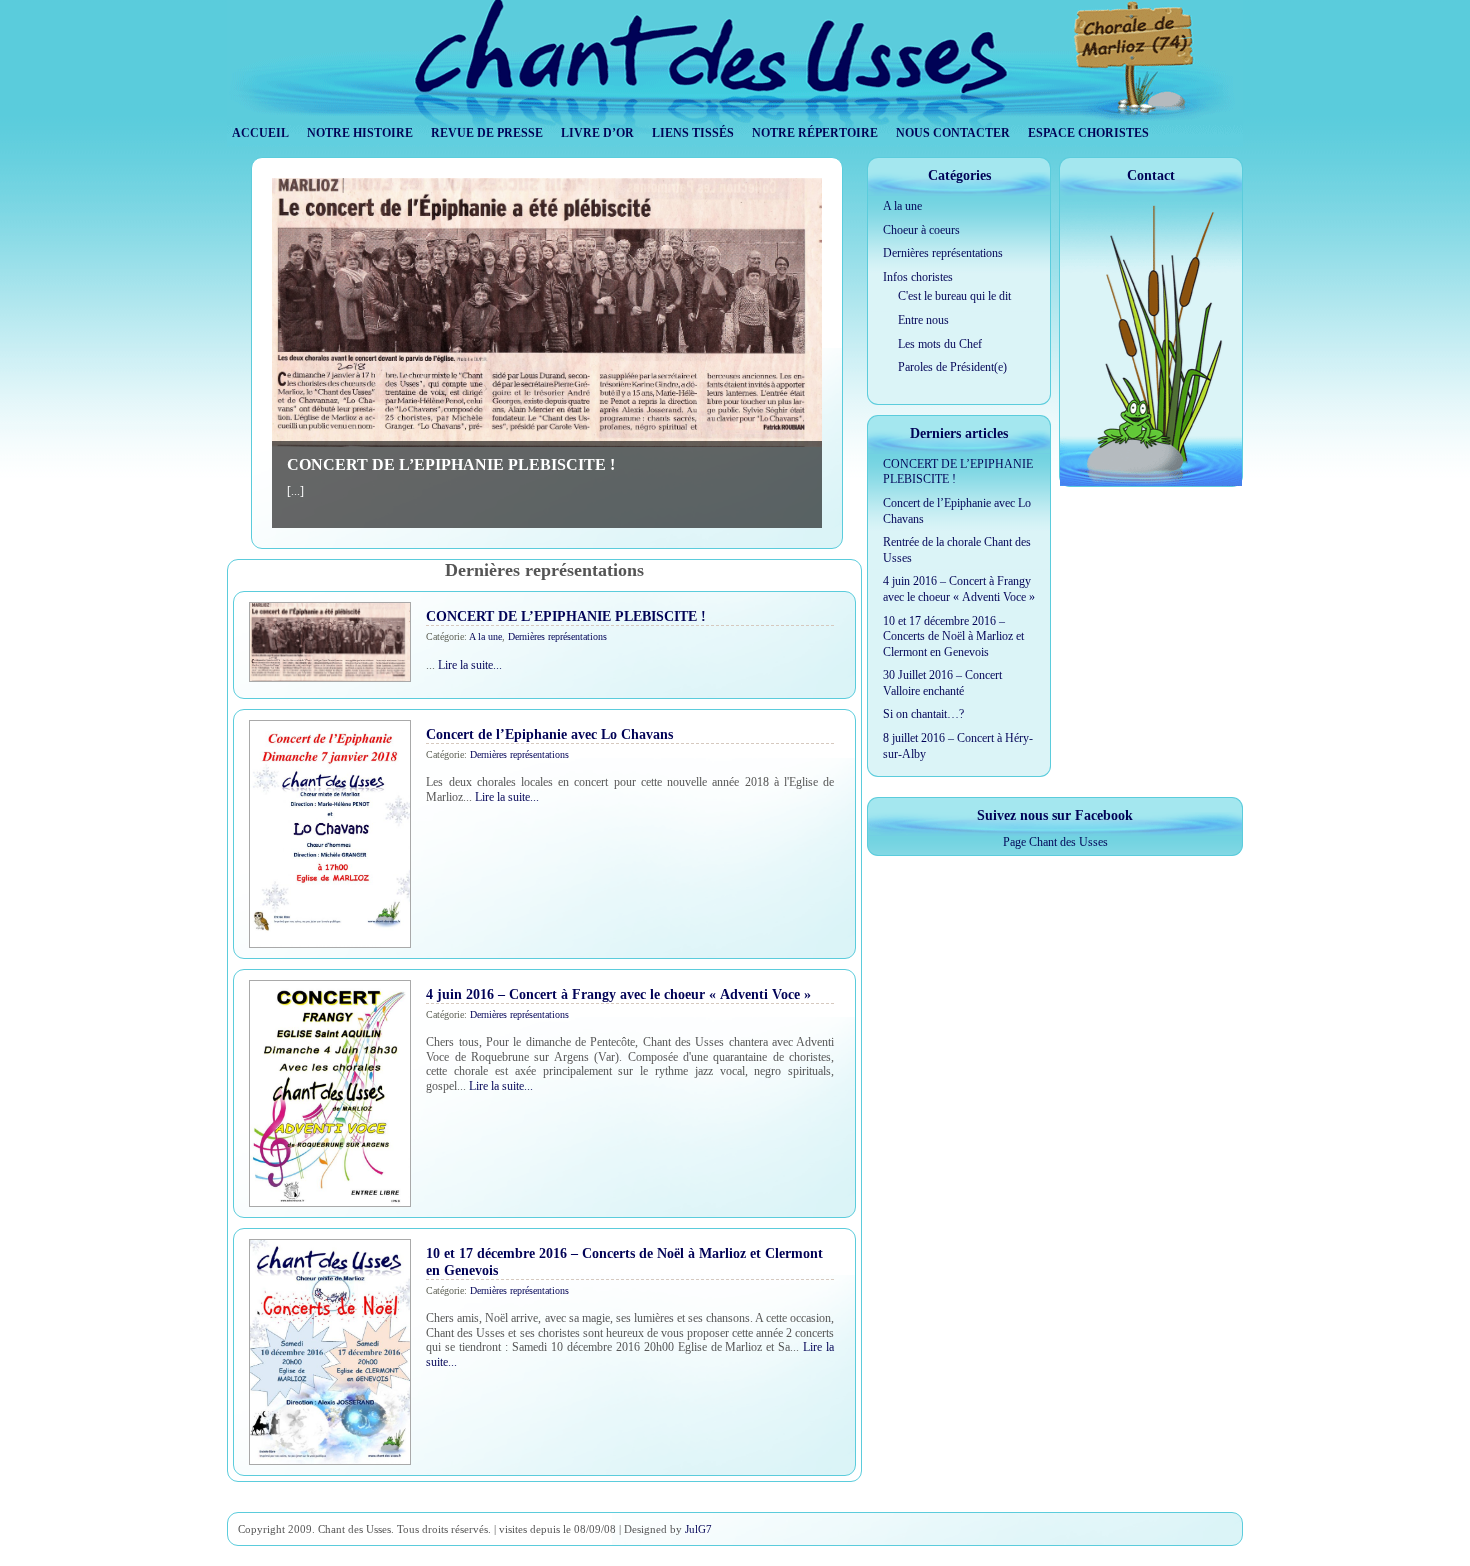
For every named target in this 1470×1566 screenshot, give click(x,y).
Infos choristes (918, 277)
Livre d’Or (597, 133)
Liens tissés (693, 133)
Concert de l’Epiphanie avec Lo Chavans (549, 734)
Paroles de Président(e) (952, 367)
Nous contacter (953, 133)
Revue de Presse (487, 133)
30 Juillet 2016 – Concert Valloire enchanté (942, 683)
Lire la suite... (470, 665)
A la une (485, 636)
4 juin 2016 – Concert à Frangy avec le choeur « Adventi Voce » (618, 994)
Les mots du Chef (940, 344)
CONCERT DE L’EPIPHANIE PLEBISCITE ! (451, 464)
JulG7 (698, 1529)
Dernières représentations (557, 636)
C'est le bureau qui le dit (954, 296)
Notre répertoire (815, 133)
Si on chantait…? (923, 714)
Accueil (260, 133)
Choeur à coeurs (921, 230)
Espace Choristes (1088, 133)
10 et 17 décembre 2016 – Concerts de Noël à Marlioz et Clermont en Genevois (953, 636)
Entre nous (923, 320)
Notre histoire (360, 133)
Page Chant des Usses (1055, 842)
